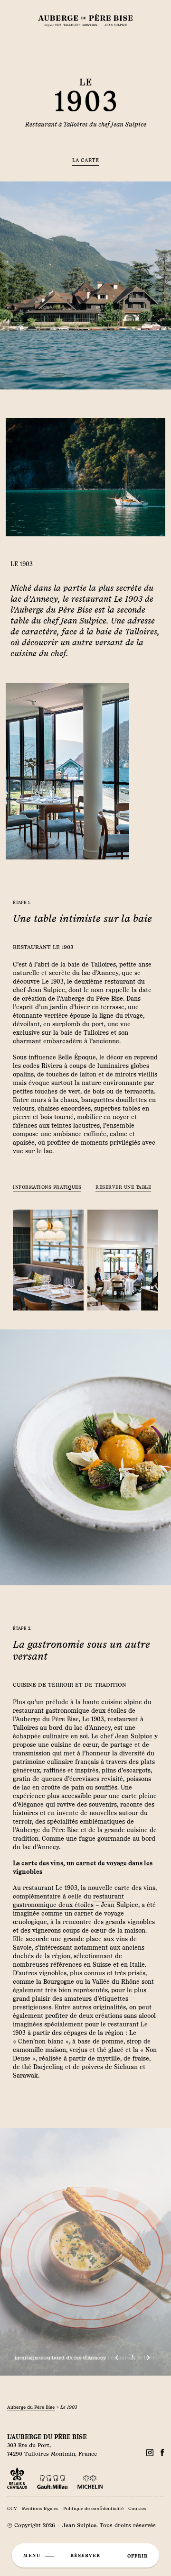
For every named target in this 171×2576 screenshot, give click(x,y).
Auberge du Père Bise (31, 2407)
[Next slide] (148, 2358)
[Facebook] (150, 2453)
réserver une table (123, 1187)
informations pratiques (47, 1187)
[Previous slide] (117, 2358)
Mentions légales (40, 2508)
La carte (85, 160)
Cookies (137, 2508)
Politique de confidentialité (93, 2508)
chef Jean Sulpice (126, 1736)
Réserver (85, 2555)
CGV (12, 2508)
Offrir (138, 2556)
